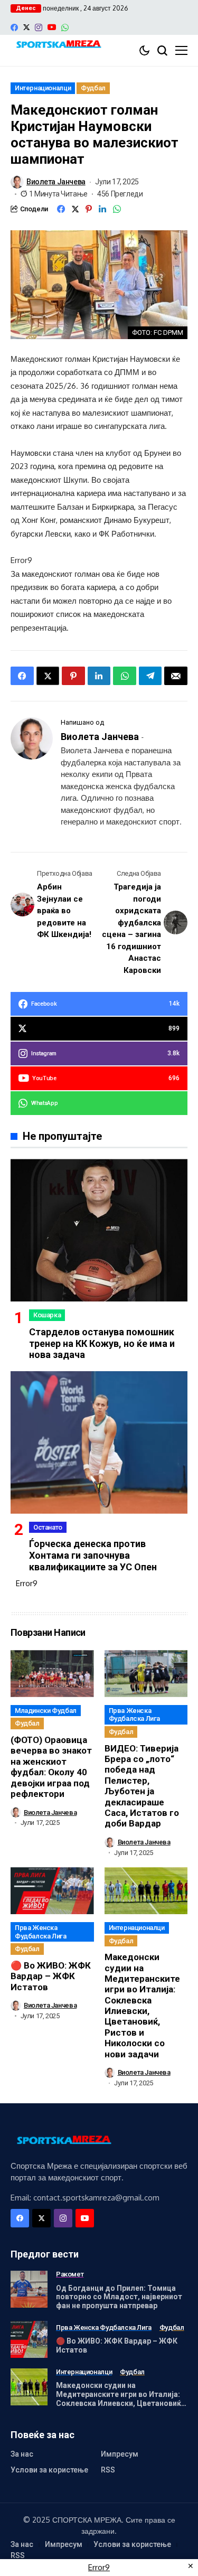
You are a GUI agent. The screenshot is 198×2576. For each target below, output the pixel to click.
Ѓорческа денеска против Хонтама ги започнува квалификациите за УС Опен (93, 1555)
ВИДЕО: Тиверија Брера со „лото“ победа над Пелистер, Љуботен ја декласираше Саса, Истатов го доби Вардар (142, 1786)
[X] (26, 27)
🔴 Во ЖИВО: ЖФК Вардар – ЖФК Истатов (51, 1976)
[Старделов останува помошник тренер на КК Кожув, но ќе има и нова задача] (99, 1230)
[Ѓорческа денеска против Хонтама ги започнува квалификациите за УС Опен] (99, 1442)
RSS (108, 2470)
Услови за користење (49, 2470)
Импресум (120, 2454)
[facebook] (14, 27)
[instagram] (39, 27)
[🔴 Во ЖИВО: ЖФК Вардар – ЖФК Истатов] (29, 2339)
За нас (22, 2454)
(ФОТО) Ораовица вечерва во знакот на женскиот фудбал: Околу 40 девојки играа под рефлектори (51, 1767)
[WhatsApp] (65, 27)
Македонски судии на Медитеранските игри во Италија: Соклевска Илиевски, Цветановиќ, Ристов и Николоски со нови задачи (142, 2006)
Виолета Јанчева (56, 182)
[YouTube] (52, 27)
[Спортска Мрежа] (58, 45)
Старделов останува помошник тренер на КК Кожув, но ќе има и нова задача (102, 1343)
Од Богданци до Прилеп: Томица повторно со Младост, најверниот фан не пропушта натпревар (119, 2297)
